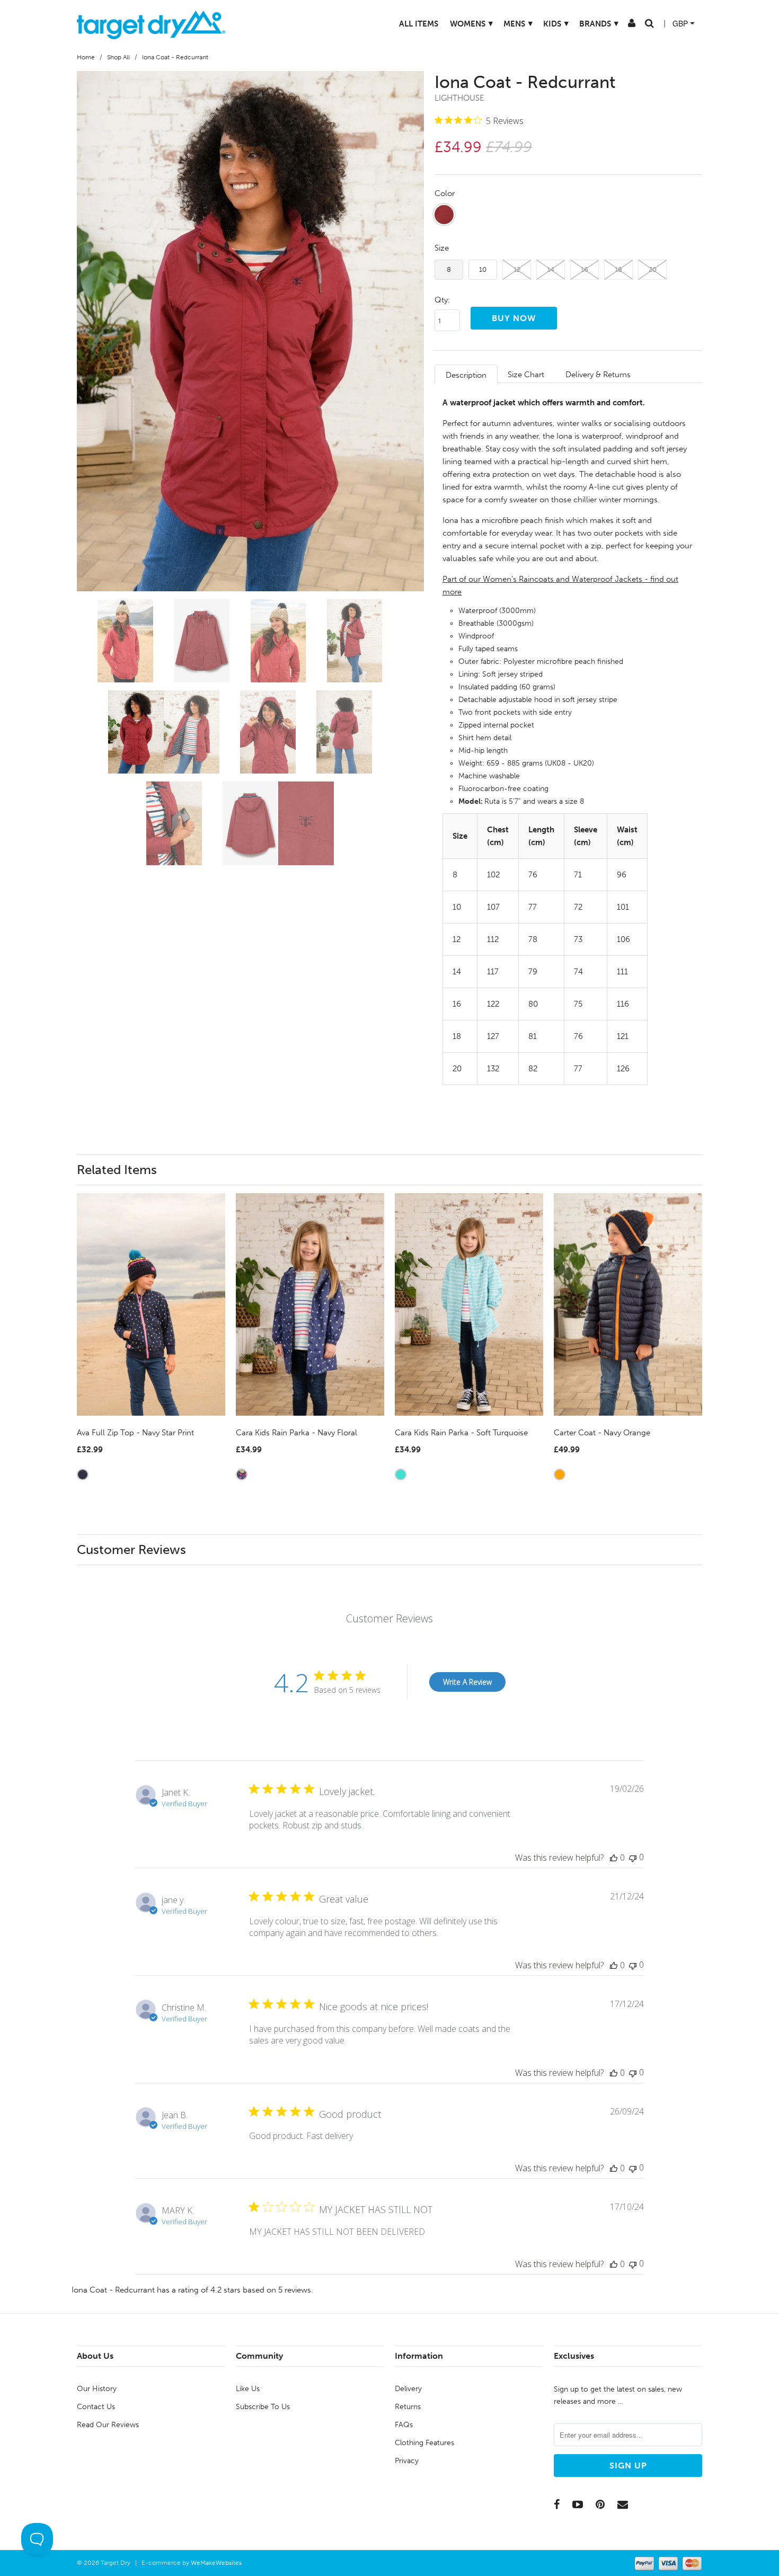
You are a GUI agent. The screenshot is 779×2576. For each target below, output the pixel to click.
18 (618, 269)
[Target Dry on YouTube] (578, 2504)
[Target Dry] (151, 24)
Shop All (118, 57)
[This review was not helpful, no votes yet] (633, 1857)
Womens (462, 24)
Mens (508, 24)
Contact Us (96, 2407)
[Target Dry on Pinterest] (600, 2504)
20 (653, 269)
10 (483, 269)
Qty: (442, 300)
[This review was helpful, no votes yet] (614, 1858)
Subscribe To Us (263, 2407)
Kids (546, 24)
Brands (589, 24)
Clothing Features (424, 2443)
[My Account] (622, 25)
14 (551, 269)
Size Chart (526, 375)
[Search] (640, 25)
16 (585, 269)
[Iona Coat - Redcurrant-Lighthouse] (250, 331)
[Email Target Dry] (623, 2504)
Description (466, 375)
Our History (97, 2389)
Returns (408, 2407)
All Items (409, 24)
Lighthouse (459, 98)
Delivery (408, 2389)
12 (517, 269)
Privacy (407, 2461)
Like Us (248, 2389)
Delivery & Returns (598, 375)
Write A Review (467, 1682)
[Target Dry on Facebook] (557, 2504)
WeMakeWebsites (216, 2563)
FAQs (404, 2425)
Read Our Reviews (108, 2425)
